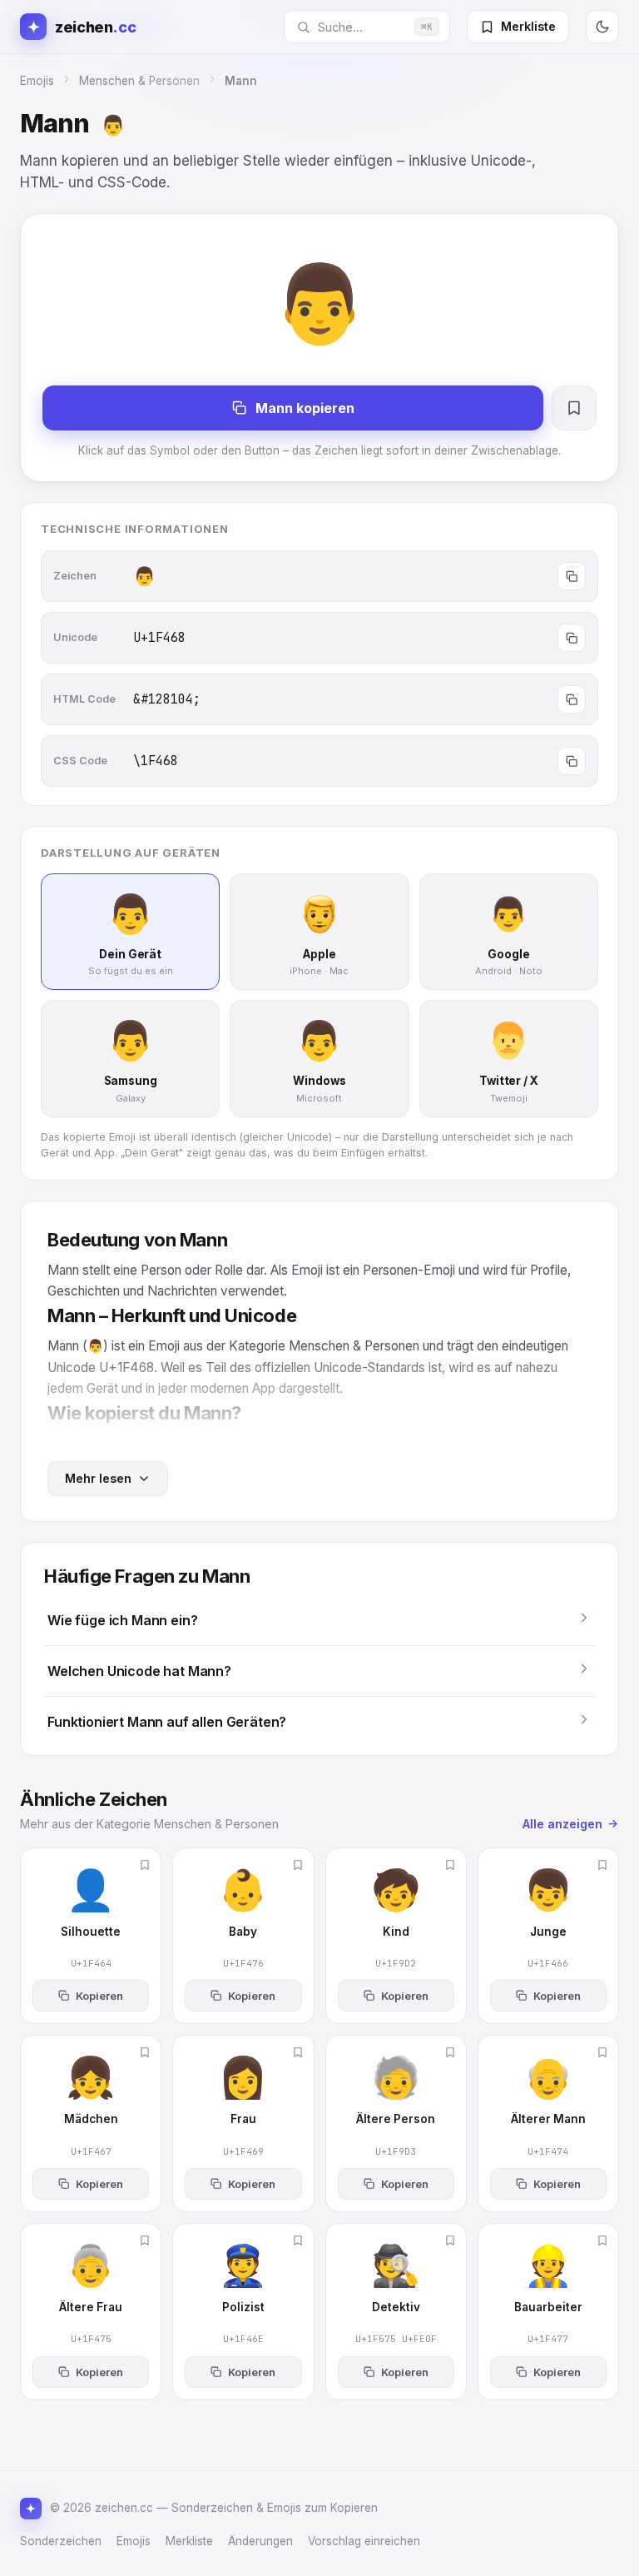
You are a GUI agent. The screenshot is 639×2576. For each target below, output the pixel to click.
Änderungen (260, 2541)
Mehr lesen (98, 1478)
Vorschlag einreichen (364, 2541)
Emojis (37, 81)
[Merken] (574, 408)
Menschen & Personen (139, 81)
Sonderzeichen (61, 2541)
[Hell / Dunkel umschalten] (602, 27)
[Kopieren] (572, 576)
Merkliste (189, 2541)
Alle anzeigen (562, 1824)
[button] (319, 1620)
